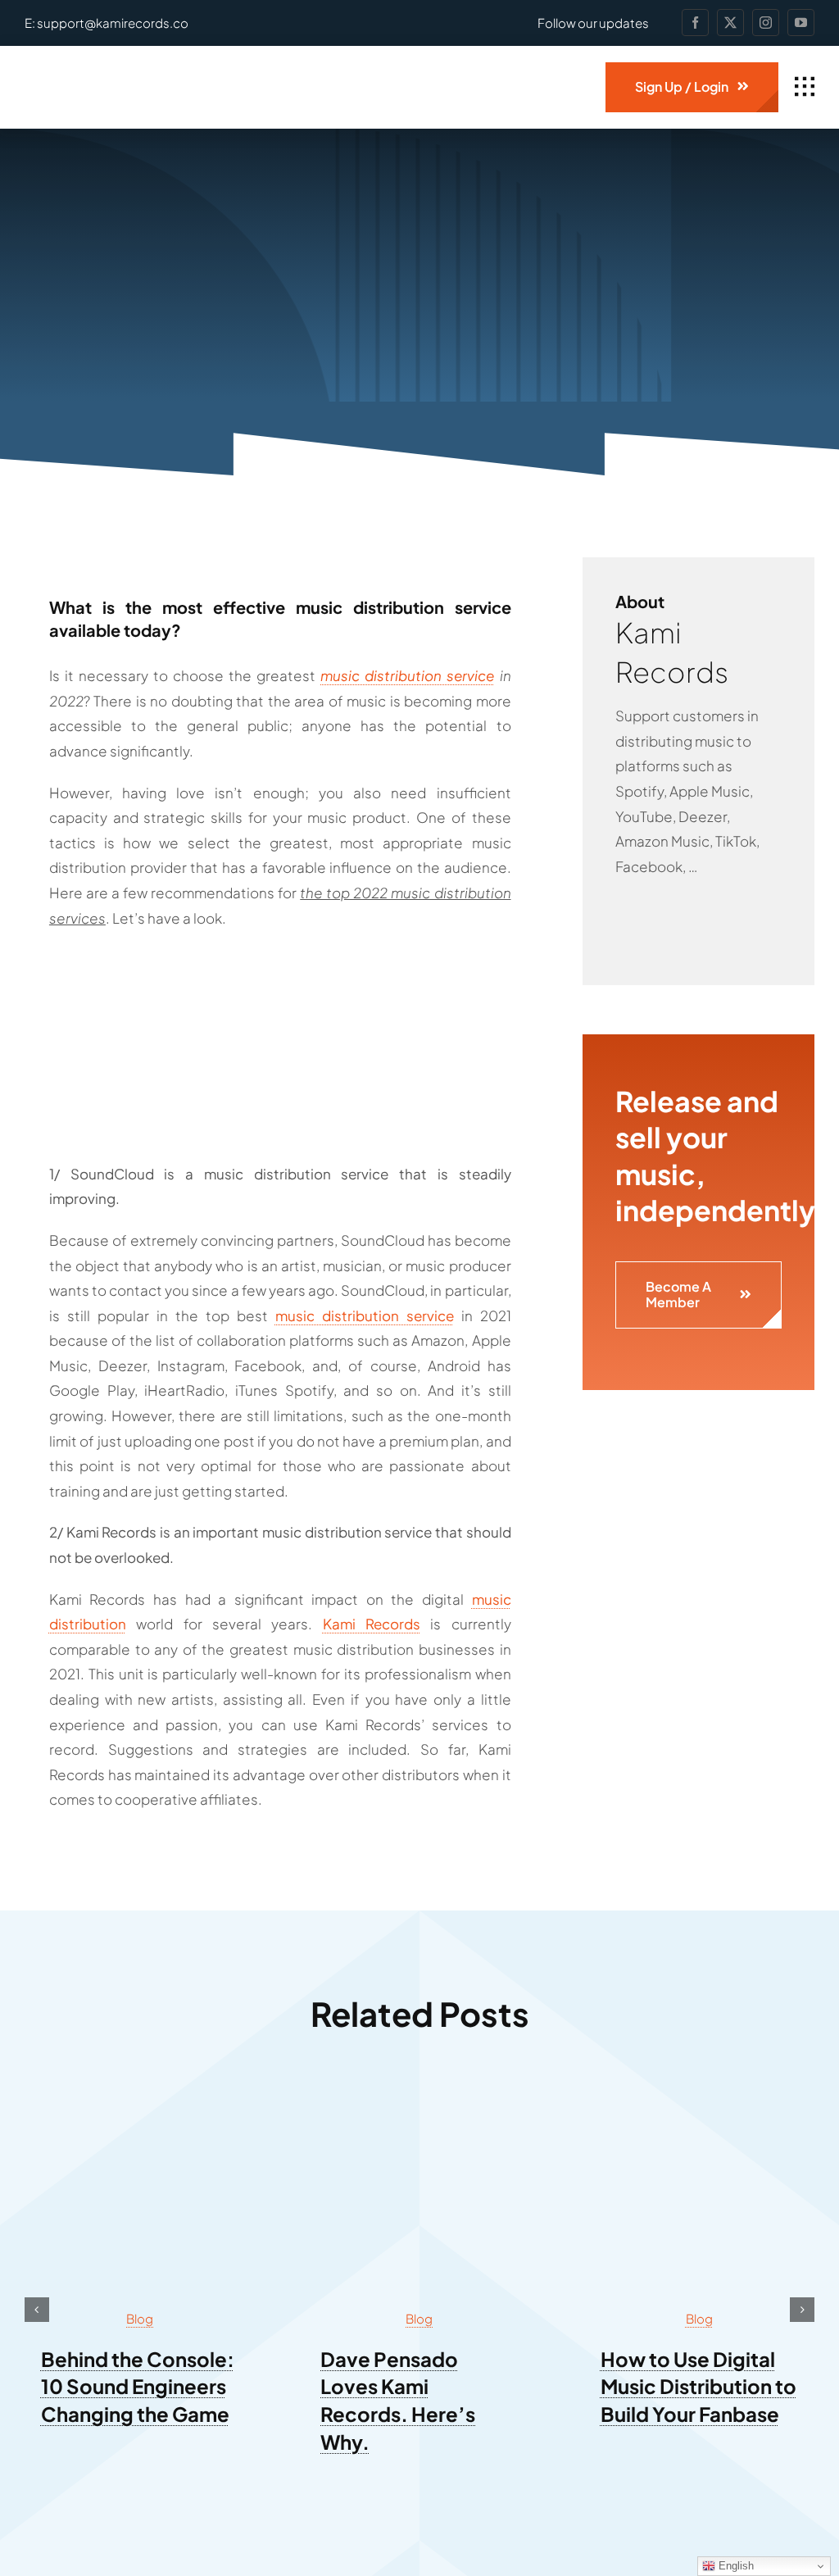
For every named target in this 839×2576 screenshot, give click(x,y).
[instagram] (766, 23)
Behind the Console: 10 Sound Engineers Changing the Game (138, 2386)
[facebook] (695, 23)
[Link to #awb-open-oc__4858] (805, 87)
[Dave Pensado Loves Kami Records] (419, 2097)
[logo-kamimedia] (119, 70)
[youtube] (801, 23)
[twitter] (730, 23)
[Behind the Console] (140, 2097)
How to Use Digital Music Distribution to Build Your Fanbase (698, 2386)
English (735, 2566)
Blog (140, 2318)
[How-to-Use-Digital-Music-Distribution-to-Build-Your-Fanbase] (699, 2097)
